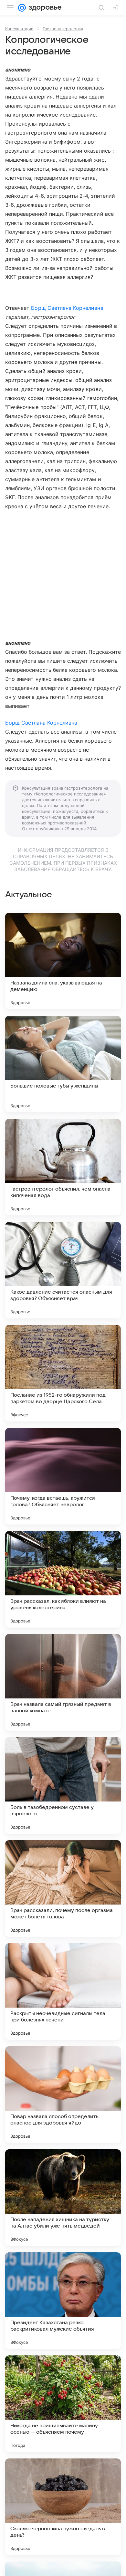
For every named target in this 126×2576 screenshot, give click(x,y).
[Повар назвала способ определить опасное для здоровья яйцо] (63, 2095)
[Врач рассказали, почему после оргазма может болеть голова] (63, 1888)
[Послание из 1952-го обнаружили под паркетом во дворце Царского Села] (63, 1373)
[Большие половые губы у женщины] (63, 1064)
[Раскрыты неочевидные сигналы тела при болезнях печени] (63, 1991)
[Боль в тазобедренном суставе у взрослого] (63, 1785)
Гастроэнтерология (63, 29)
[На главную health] (44, 8)
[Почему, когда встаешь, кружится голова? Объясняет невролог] (63, 1476)
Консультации (19, 29)
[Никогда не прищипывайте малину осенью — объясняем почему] (63, 2404)
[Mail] (22, 8)
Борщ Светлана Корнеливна (67, 308)
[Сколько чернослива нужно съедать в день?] (63, 2507)
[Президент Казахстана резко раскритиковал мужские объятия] (63, 2301)
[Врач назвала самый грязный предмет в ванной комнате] (63, 1682)
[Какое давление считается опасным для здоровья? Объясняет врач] (63, 1270)
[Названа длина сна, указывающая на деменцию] (63, 961)
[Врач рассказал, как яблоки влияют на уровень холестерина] (63, 1579)
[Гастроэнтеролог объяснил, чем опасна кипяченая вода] (63, 1167)
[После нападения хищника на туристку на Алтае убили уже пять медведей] (63, 2198)
